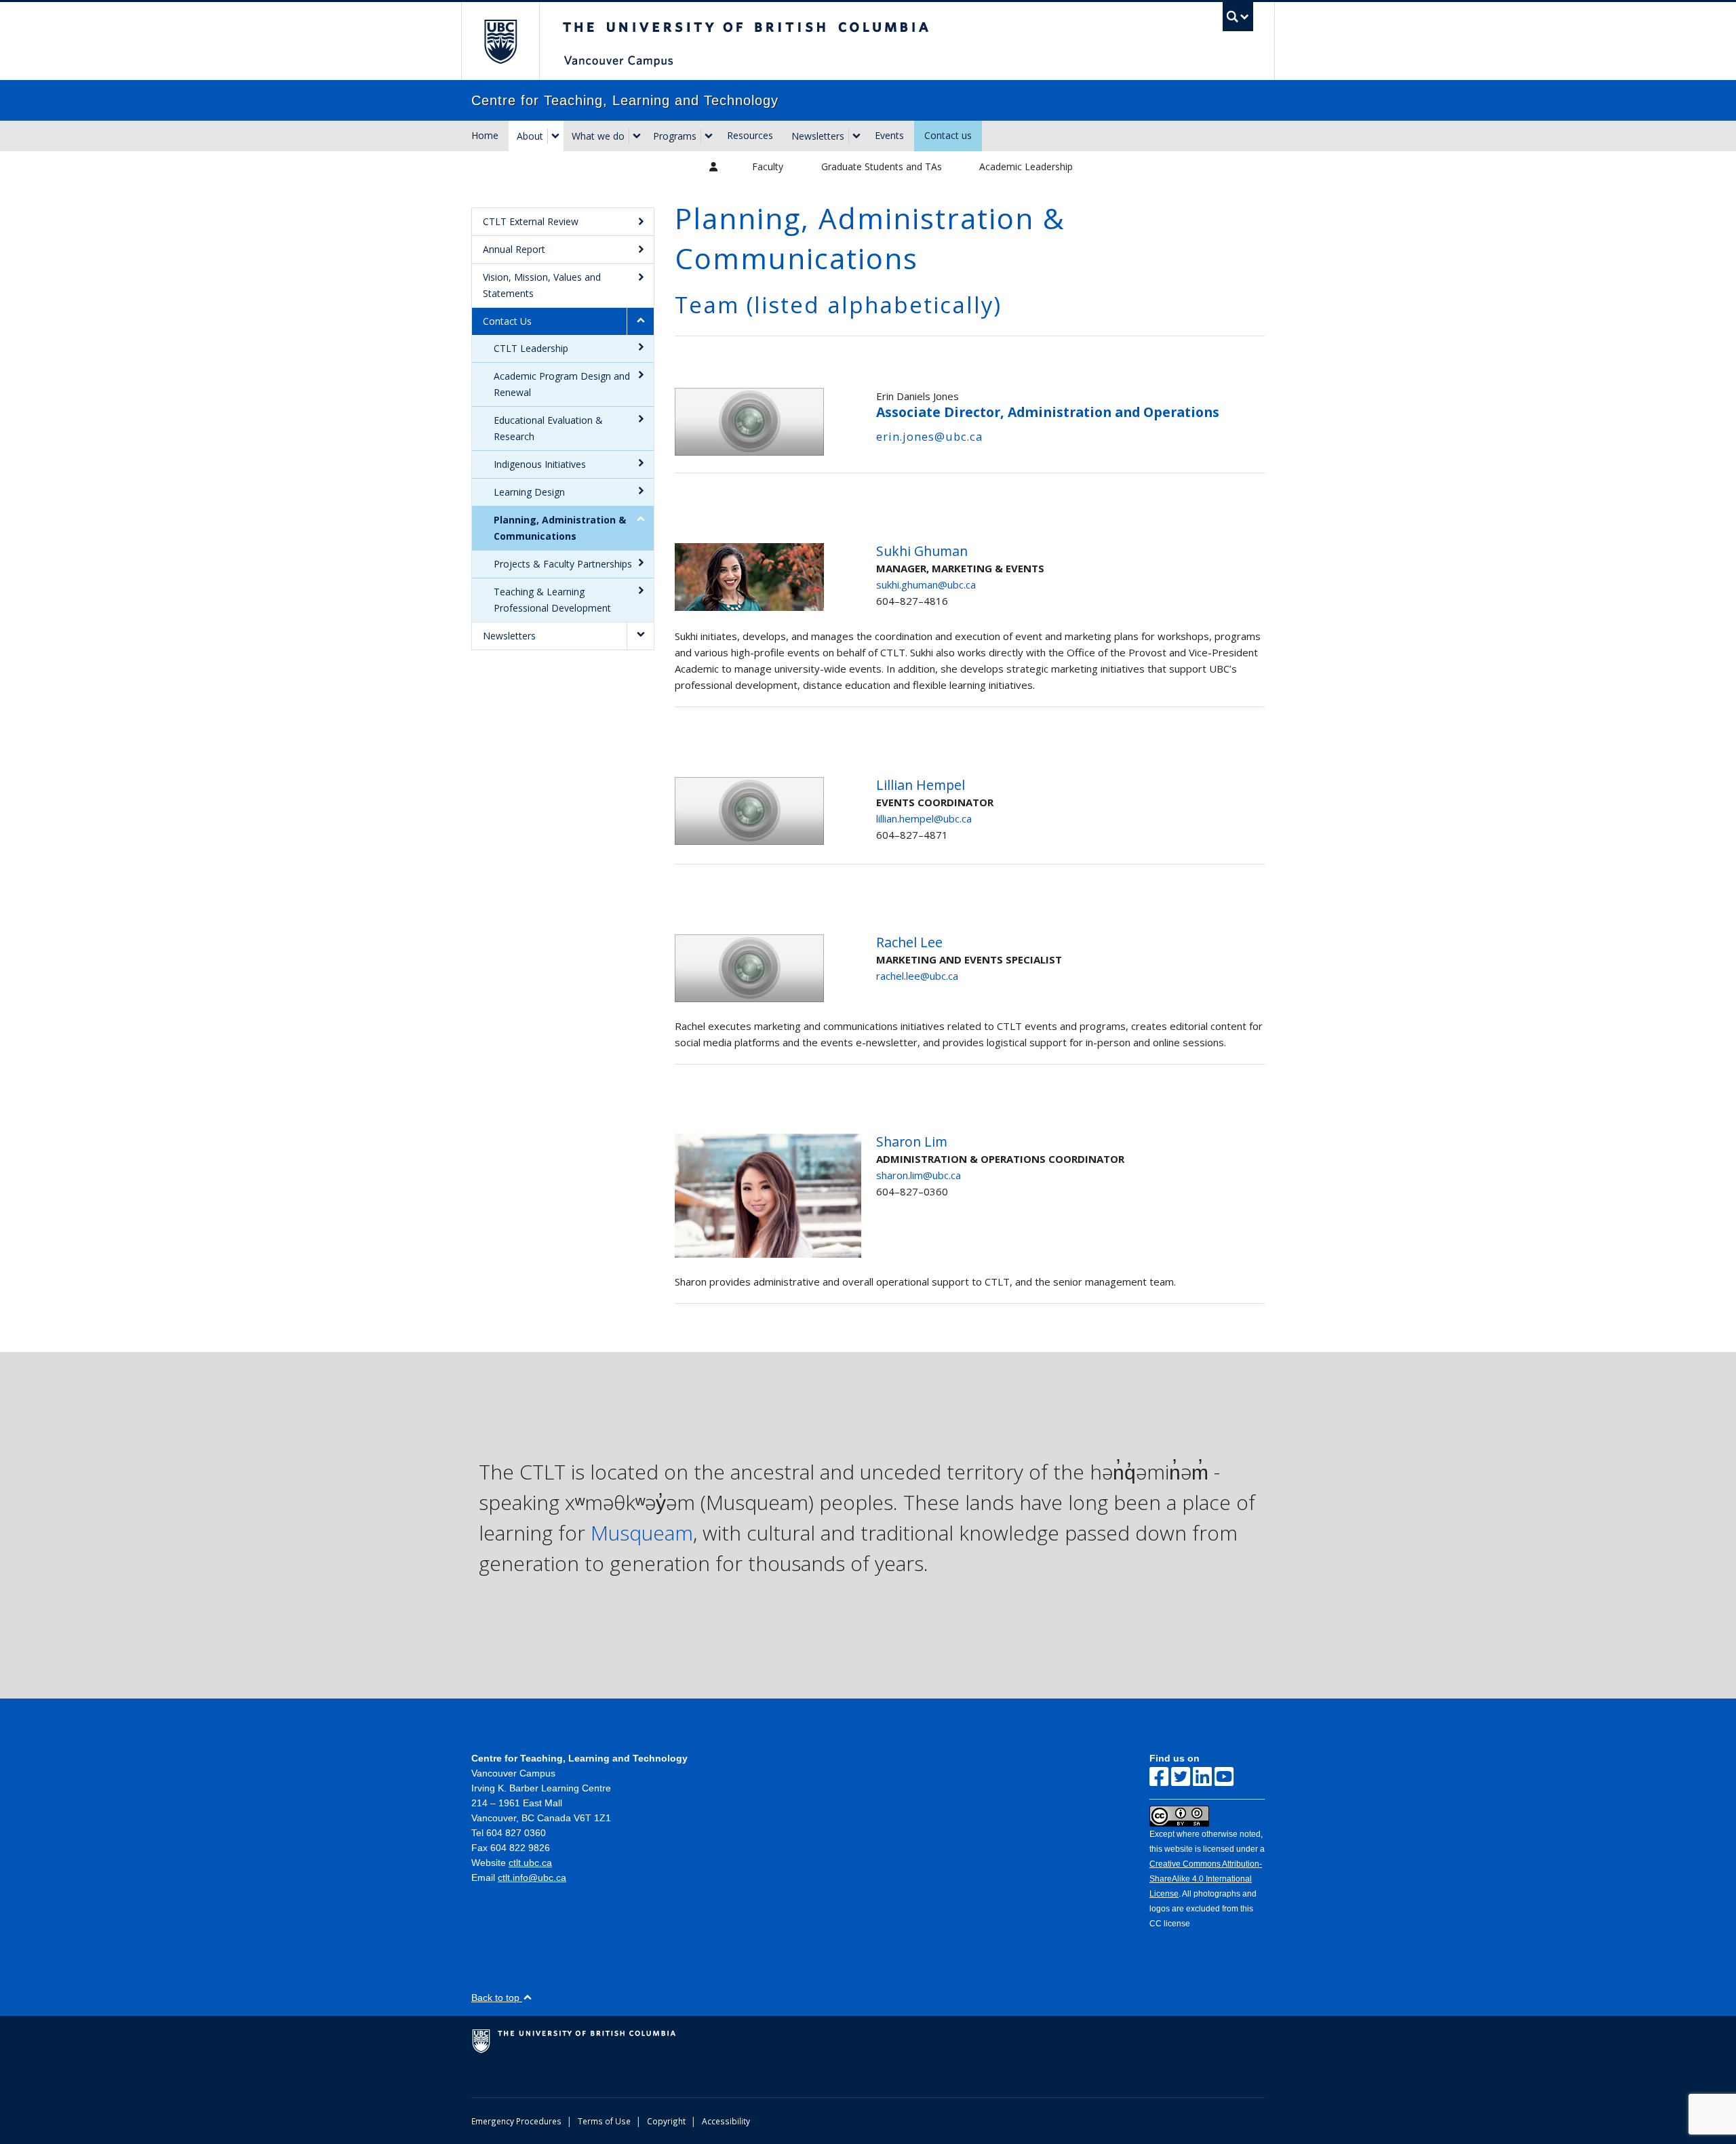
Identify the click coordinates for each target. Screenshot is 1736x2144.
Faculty (768, 166)
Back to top (497, 1998)
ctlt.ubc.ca (530, 1863)
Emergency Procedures (516, 2121)
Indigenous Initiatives (540, 464)
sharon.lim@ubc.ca (919, 1175)
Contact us (948, 135)
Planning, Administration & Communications (560, 528)
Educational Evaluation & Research (548, 428)
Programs (675, 136)
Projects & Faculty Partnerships (563, 564)
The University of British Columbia (500, 41)
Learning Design (529, 492)
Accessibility (726, 2121)
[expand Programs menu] (709, 136)
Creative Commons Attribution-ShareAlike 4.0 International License (1206, 1879)
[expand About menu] (555, 136)
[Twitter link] (1181, 1777)
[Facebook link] (1159, 1777)
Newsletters (818, 136)
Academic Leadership (1026, 166)
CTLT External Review (531, 221)
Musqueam (642, 1533)
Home (485, 135)
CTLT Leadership (531, 348)
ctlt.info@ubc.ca (532, 1878)
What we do (598, 136)
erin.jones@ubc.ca (929, 436)
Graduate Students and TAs (882, 166)
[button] (640, 321)
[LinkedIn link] (1202, 1777)
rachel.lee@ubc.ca (917, 976)
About (530, 136)
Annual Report (514, 249)
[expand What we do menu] (637, 136)
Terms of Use (604, 2121)
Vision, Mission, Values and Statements (542, 285)
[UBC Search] (1238, 17)
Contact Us (507, 321)
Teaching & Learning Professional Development (552, 600)
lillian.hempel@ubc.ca (924, 818)
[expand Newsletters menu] (856, 136)
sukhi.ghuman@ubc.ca (926, 584)
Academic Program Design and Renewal (562, 384)
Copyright (666, 2121)
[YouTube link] (1224, 1777)
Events (889, 135)
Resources (750, 135)
